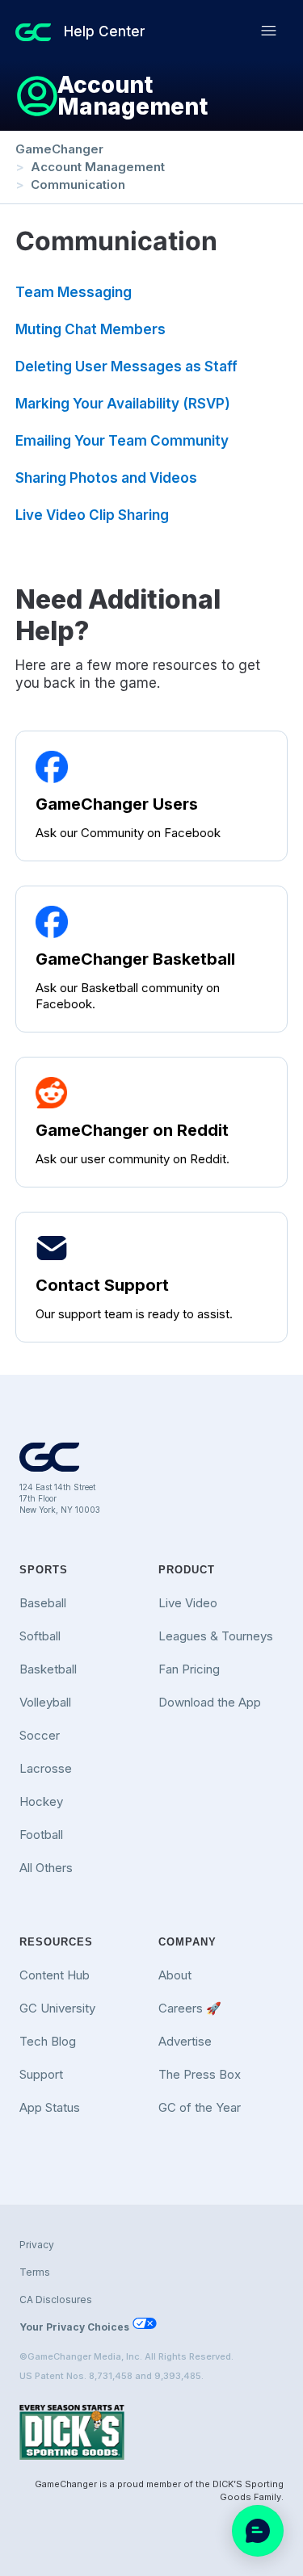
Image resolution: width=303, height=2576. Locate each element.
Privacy (37, 2245)
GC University (57, 2008)
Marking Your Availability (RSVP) (123, 404)
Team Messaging (74, 292)
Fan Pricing (189, 1669)
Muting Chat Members (90, 329)
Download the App (210, 1702)
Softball (40, 1636)
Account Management (98, 167)
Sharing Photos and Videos (106, 478)
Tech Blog (48, 2041)
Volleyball (45, 1702)
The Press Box (200, 2074)
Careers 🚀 (190, 2008)
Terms (35, 2272)
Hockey (41, 1801)
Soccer (40, 1735)
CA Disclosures (56, 2300)
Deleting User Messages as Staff (126, 367)
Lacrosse (46, 1768)
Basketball (48, 1669)
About (175, 1975)
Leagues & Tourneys (216, 1636)
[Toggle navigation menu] (269, 31)
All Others (46, 1868)
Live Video (188, 1603)
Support (41, 2074)
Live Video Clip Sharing (92, 515)
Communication (78, 184)
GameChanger (59, 149)
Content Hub (55, 1975)
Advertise (185, 2041)
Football (41, 1835)
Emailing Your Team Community (122, 441)
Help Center (105, 31)
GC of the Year (200, 2107)
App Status (50, 2107)
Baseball (43, 1603)
